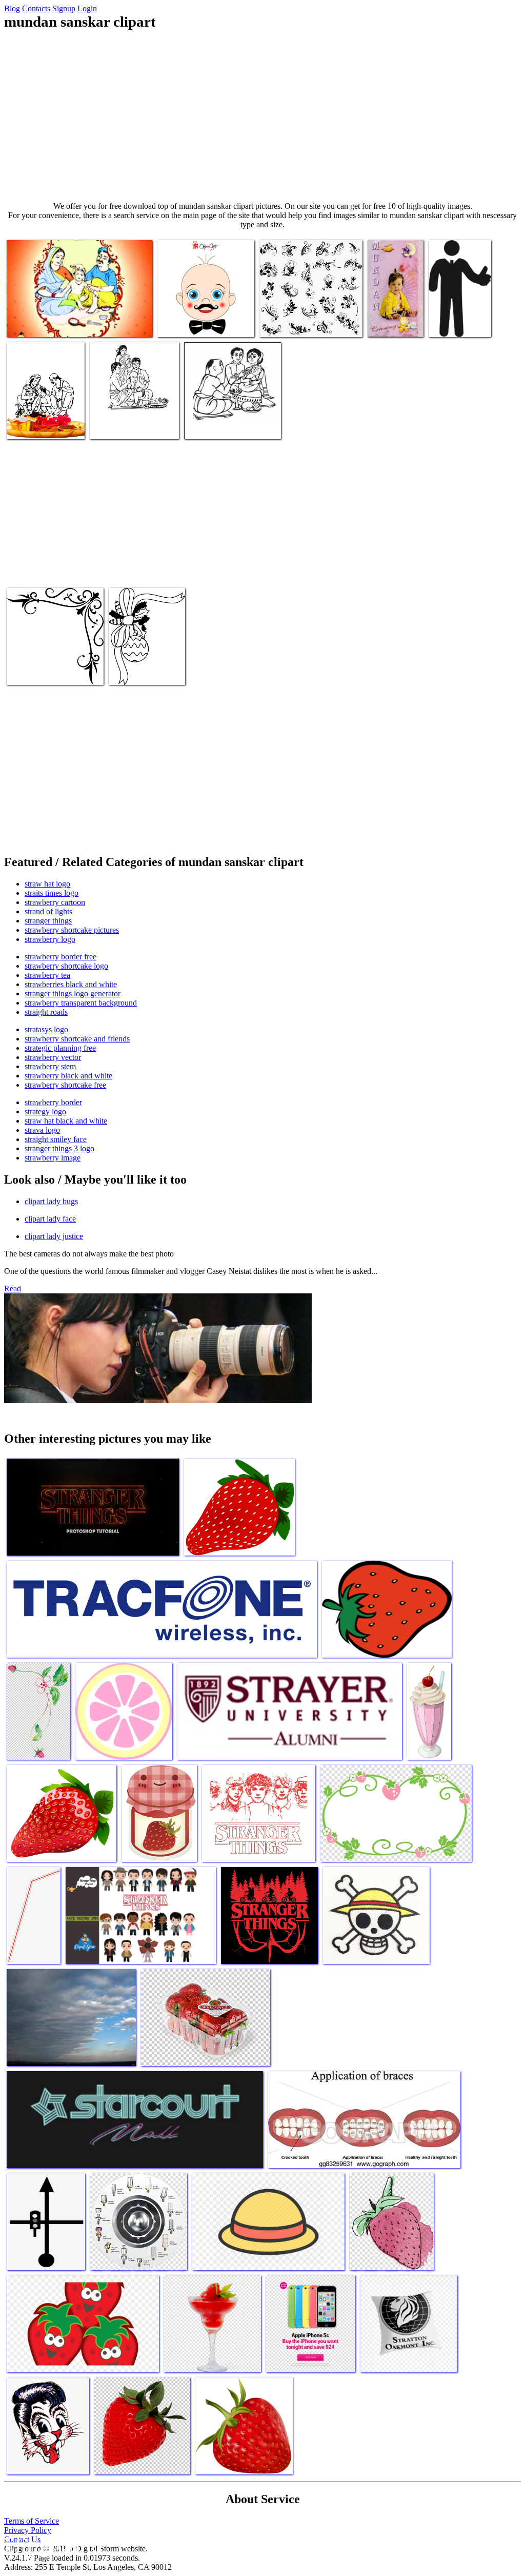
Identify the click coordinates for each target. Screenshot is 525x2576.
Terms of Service (32, 2521)
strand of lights (48, 911)
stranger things (48, 921)
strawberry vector (53, 1057)
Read (13, 1289)
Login (87, 8)
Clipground (51, 2545)
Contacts (36, 8)
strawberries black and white (71, 984)
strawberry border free (60, 957)
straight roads (46, 1012)
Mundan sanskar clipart (43, 323)
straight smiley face (56, 1139)
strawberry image (53, 1158)
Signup (64, 8)
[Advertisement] (262, 116)
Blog (12, 8)
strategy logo (45, 1112)
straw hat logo (47, 884)
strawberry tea (47, 975)
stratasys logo (46, 1029)
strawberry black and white (68, 1076)
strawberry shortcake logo (66, 966)
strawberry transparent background (81, 1003)
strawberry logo (50, 939)
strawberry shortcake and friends (77, 1039)
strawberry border (53, 1102)
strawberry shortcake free (65, 1085)
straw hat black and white (66, 1121)
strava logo (42, 1130)
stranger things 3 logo (59, 1148)
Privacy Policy (28, 2530)
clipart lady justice (54, 1236)
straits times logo (52, 893)
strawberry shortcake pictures (72, 930)
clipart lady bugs (51, 1201)
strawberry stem (50, 1066)
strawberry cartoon (55, 902)
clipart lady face (50, 1219)
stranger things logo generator (73, 994)
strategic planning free (60, 1048)
